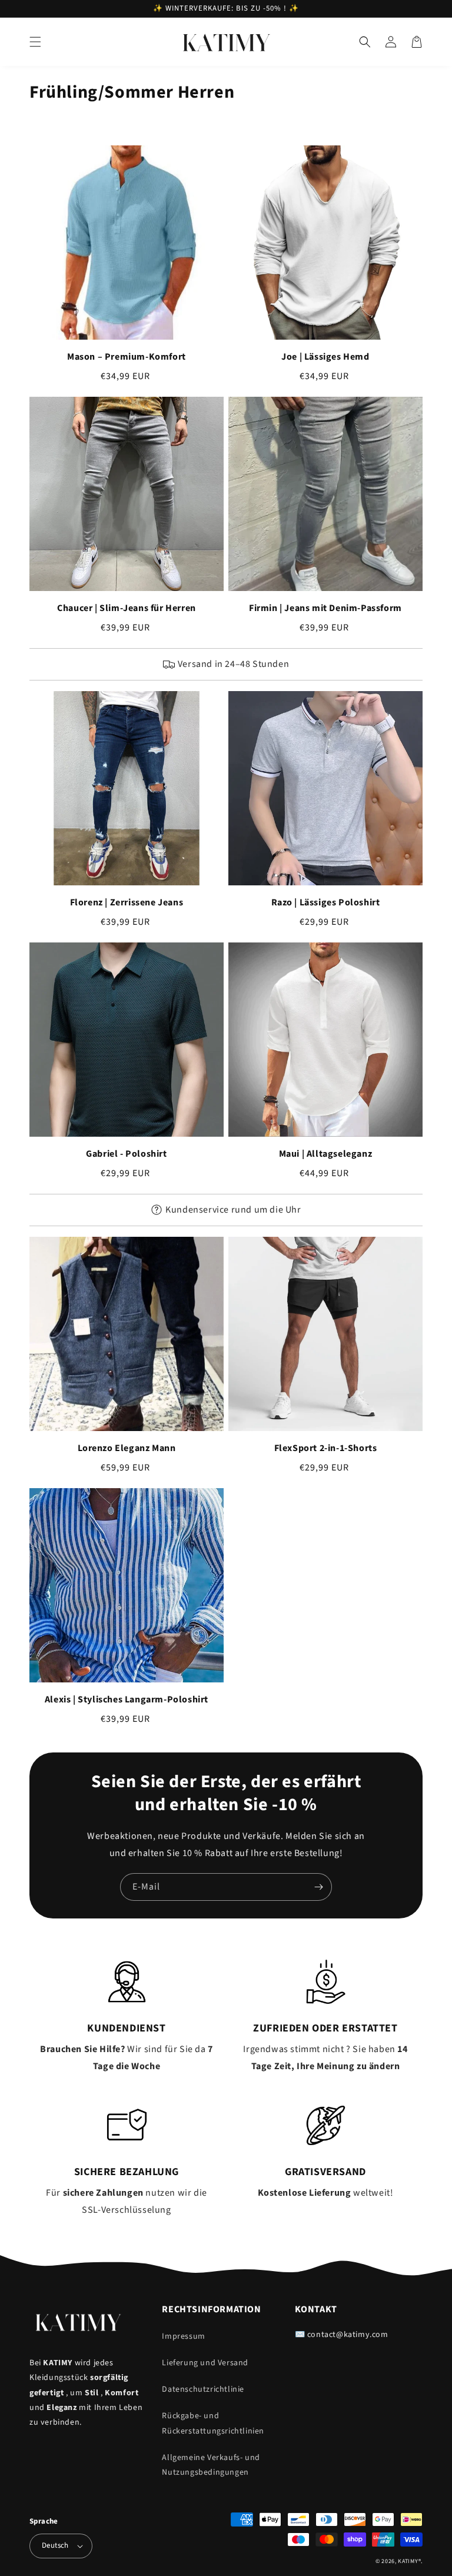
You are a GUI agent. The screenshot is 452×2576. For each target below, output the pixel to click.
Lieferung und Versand (205, 2363)
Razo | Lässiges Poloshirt (326, 902)
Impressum (183, 2336)
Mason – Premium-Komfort (127, 357)
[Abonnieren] (318, 1887)
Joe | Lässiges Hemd (325, 357)
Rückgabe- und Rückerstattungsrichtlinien (213, 2423)
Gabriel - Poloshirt (126, 1154)
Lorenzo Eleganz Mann (127, 1448)
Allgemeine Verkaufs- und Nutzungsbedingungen (211, 2465)
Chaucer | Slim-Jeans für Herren (127, 608)
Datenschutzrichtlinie (203, 2389)
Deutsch (55, 2545)
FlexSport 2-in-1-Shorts (326, 1448)
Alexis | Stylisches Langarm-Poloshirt (127, 1699)
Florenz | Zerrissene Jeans (127, 902)
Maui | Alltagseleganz (326, 1154)
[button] (35, 42)
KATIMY (408, 2561)
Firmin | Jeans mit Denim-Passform (325, 608)
